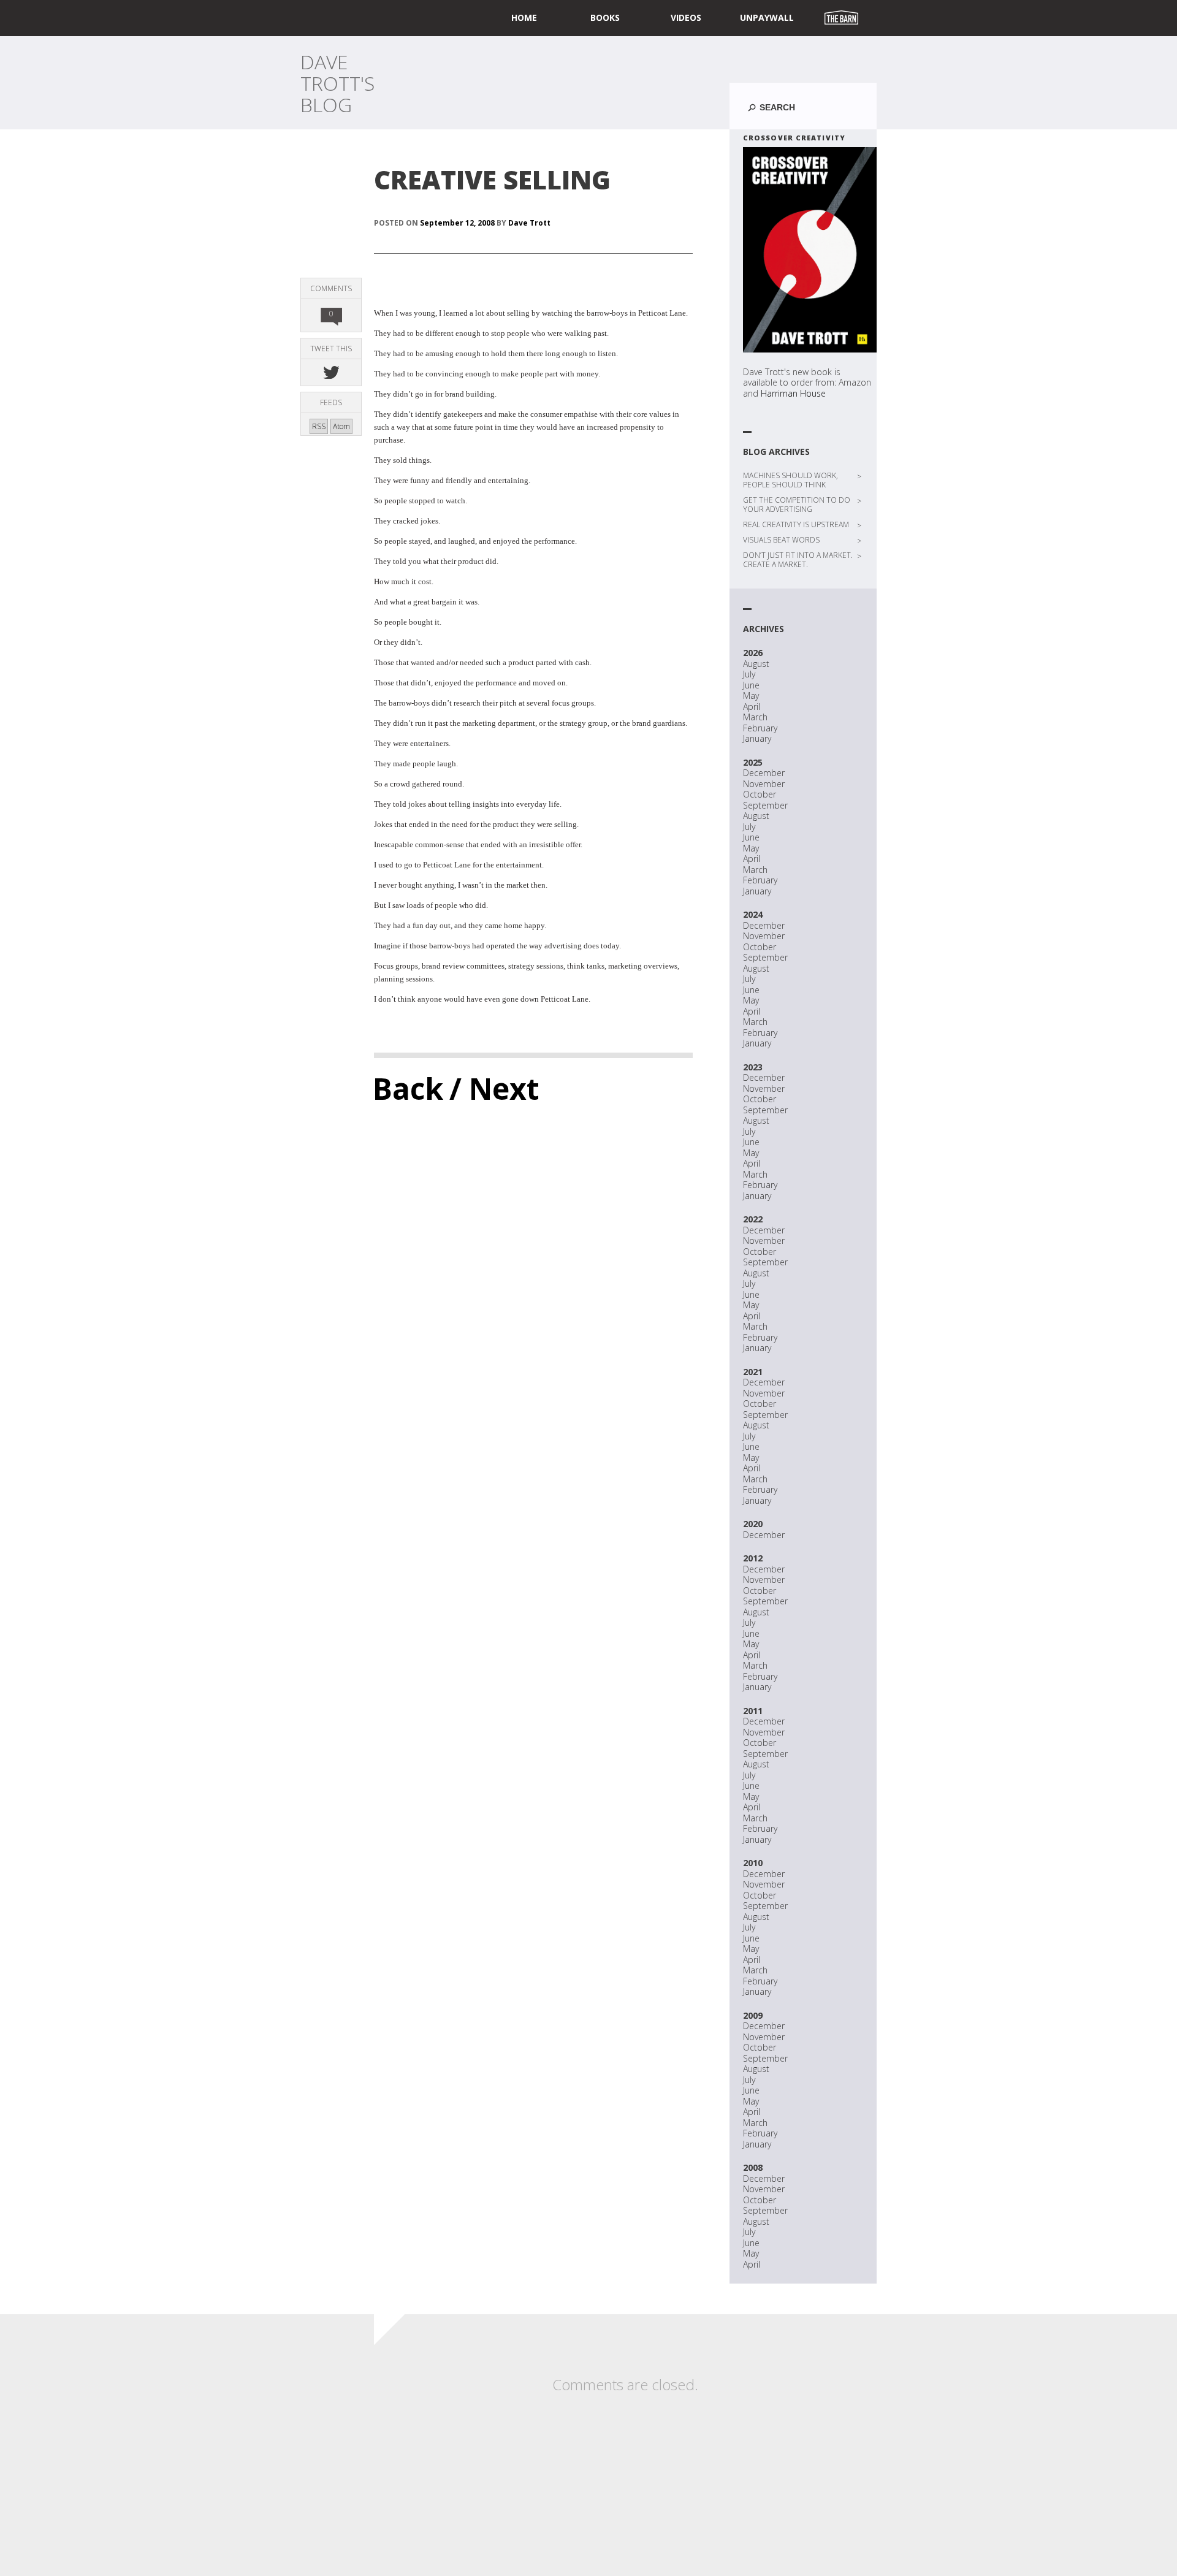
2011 (753, 1711)
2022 (753, 1219)
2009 (753, 2015)
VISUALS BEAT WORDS (781, 540)
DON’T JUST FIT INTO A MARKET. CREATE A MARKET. (798, 560)
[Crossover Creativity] (810, 250)
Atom (341, 426)
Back (408, 1088)
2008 (753, 2167)
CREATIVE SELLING (492, 179)
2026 (753, 653)
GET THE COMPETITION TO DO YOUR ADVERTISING (797, 505)
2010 (753, 1863)
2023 (753, 1067)
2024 (753, 914)
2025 (753, 762)
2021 (753, 1372)
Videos (686, 17)
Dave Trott (529, 223)
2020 (753, 1524)
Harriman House (793, 393)
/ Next (494, 1088)
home (524, 17)
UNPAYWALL (767, 17)
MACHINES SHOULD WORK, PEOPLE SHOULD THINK (790, 480)
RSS (319, 426)
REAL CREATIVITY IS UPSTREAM (796, 524)
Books (605, 17)
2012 (753, 1558)
